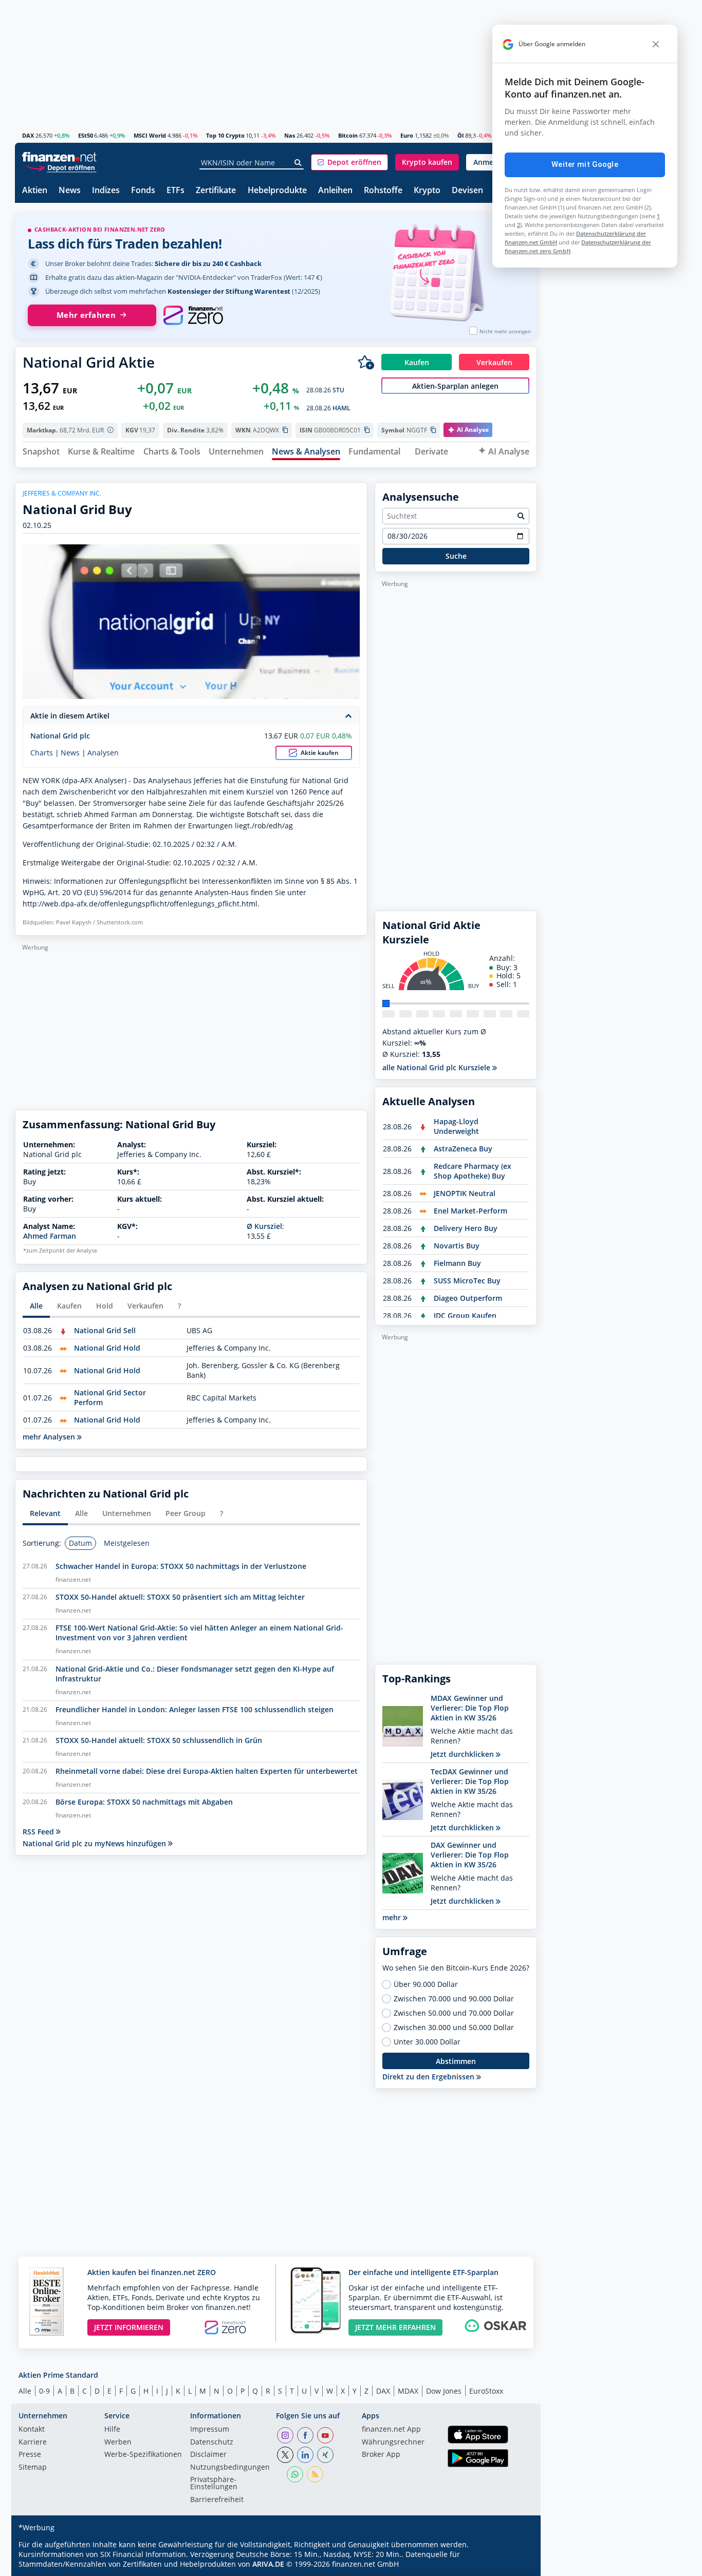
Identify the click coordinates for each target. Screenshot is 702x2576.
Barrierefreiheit (217, 2500)
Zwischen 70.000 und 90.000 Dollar (454, 1999)
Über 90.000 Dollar (426, 1984)
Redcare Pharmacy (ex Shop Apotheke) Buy (473, 1171)
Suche (456, 556)
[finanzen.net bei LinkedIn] (305, 2455)
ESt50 (86, 135)
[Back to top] (516, 2565)
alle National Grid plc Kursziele (437, 1067)
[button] (349, 162)
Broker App (381, 2455)
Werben (118, 2442)
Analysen (103, 753)
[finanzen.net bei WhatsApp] (295, 2474)
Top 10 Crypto (225, 135)
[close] (656, 44)
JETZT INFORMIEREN (129, 2327)
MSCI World (150, 135)
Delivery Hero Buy (466, 1228)
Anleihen (335, 191)
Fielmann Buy (457, 1263)
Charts (42, 753)
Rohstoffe (383, 191)
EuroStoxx (486, 2391)
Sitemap (33, 2468)
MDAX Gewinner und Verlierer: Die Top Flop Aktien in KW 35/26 (470, 1708)
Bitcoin (348, 135)
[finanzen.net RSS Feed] (315, 2474)
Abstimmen (456, 2061)
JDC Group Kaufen (465, 1315)
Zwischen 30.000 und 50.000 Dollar (454, 2028)
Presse (30, 2455)
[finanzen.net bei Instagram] (285, 2435)
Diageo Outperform (468, 1298)
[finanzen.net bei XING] (325, 2455)
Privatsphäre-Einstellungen (214, 2484)
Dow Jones (444, 2391)
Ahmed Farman (50, 1236)
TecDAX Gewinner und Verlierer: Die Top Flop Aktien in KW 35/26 (470, 1781)
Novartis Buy (457, 1246)
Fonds (143, 191)
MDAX (408, 2391)
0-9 (44, 2391)
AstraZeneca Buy (463, 1149)
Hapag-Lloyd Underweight (456, 1126)
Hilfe (112, 2430)
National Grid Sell (105, 1330)
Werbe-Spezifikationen (143, 2455)
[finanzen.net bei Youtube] (325, 2435)
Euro (407, 135)
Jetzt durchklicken (463, 1754)
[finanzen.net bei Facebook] (305, 2435)
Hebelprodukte (277, 191)
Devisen (467, 191)
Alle (25, 2391)
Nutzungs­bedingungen (230, 2468)
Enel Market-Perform (470, 1211)
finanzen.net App (391, 2430)
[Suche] (298, 163)
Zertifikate (216, 191)
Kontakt (32, 2430)
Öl (460, 135)
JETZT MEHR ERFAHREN (395, 2327)
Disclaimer (208, 2455)
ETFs (175, 191)
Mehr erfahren (86, 315)
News (70, 191)
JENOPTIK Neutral (465, 1193)
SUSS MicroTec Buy (467, 1281)
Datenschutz (212, 2442)
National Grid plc (60, 736)
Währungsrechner (393, 2442)
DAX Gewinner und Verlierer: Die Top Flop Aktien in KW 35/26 (470, 1855)
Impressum (210, 2430)
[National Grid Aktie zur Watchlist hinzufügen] (366, 362)
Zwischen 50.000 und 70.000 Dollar (454, 2013)
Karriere (33, 2442)
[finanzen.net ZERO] (193, 315)
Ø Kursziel (264, 1226)
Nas (290, 135)
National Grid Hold (107, 1348)
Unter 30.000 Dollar (427, 2042)
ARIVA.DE (268, 2564)
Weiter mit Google (585, 164)
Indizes (106, 191)
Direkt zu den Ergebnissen (429, 2077)
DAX (28, 135)
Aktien (35, 191)
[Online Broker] (61, 167)
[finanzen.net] (59, 157)
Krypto (427, 191)
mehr (393, 1917)
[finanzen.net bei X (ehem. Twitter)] (285, 2455)
